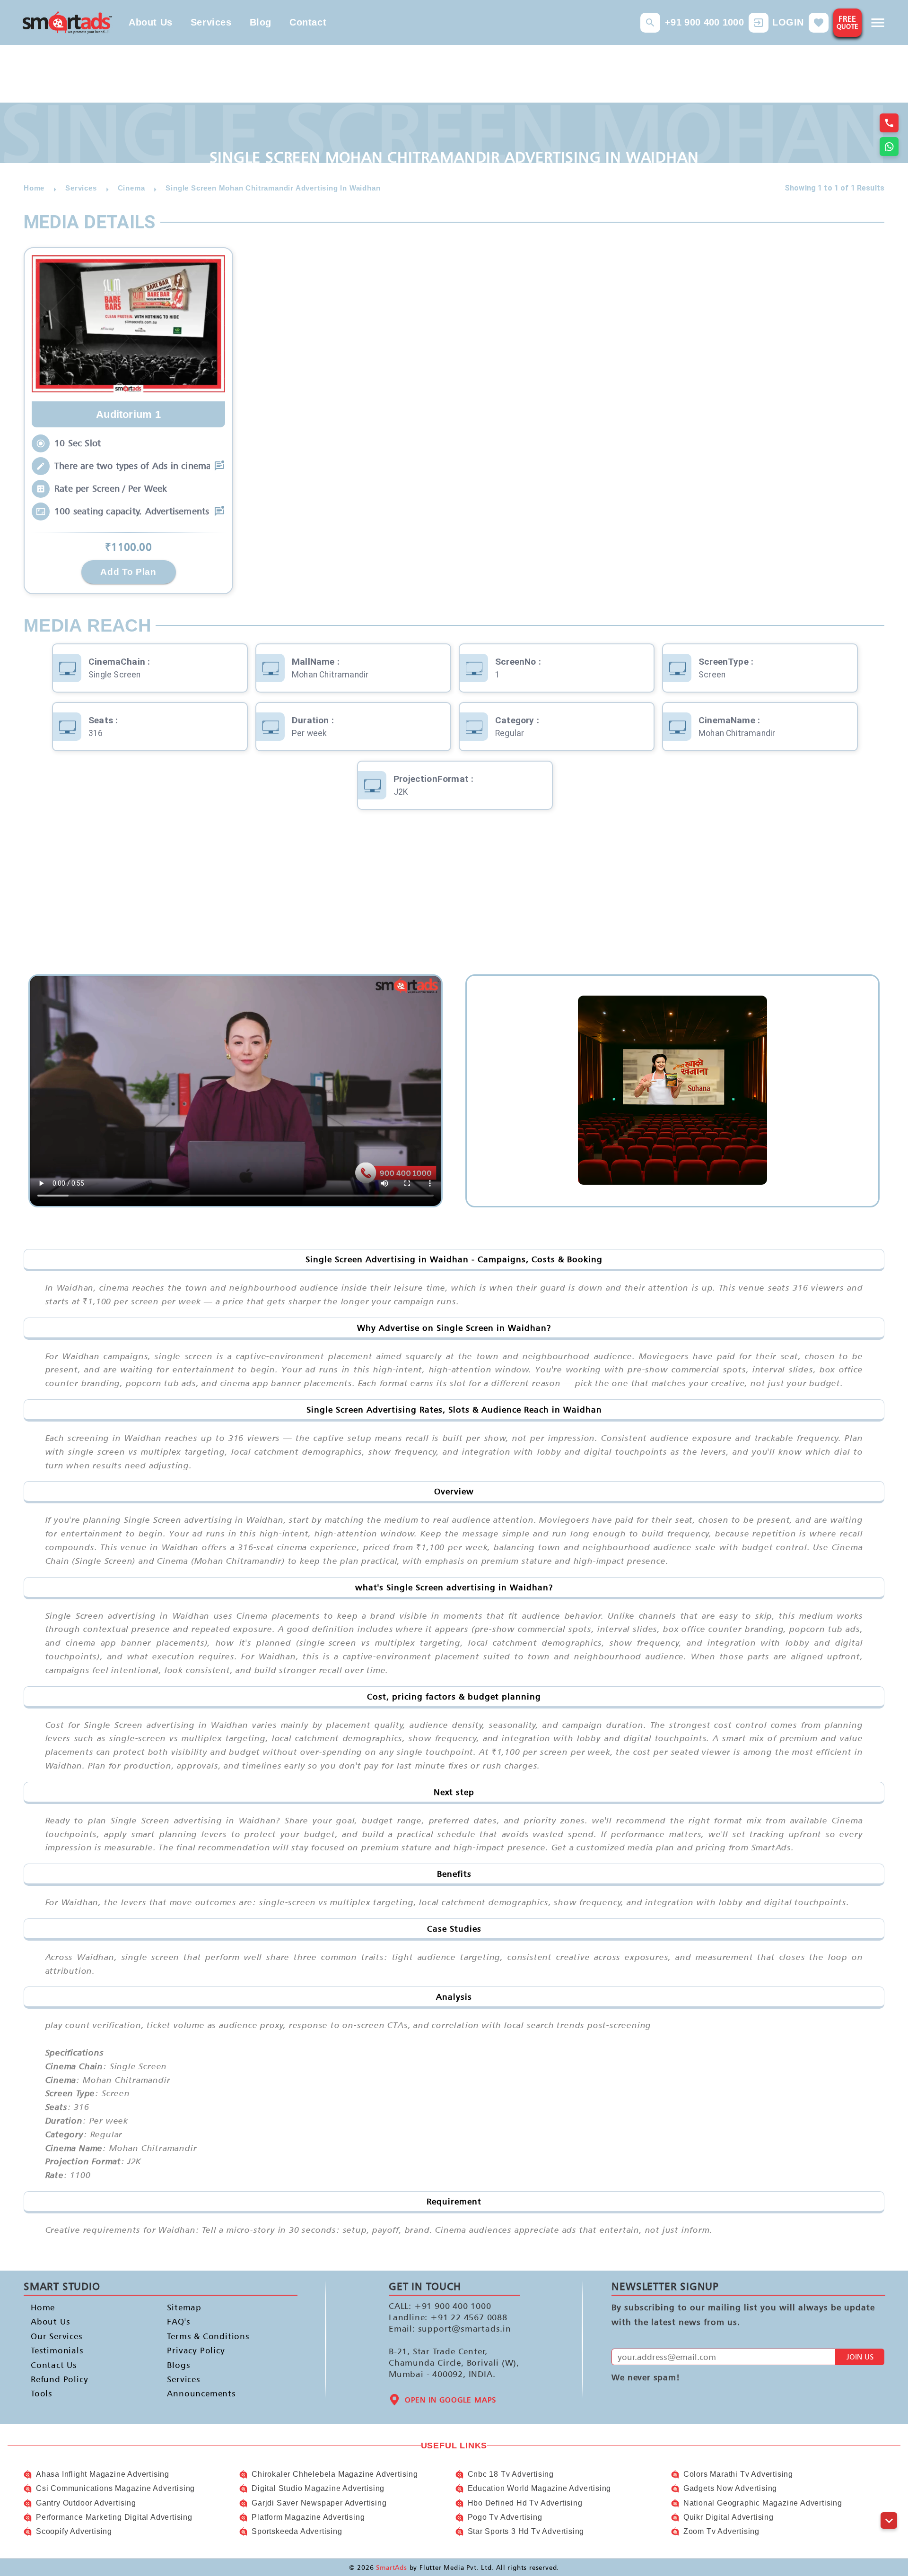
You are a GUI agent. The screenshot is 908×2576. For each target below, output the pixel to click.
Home (43, 2307)
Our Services (57, 2336)
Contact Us (54, 2364)
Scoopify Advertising (74, 2531)
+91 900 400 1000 (704, 22)
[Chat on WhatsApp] (889, 147)
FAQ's (179, 2321)
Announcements (201, 2393)
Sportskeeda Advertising (297, 2531)
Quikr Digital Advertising (729, 2517)
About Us (151, 22)
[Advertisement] (454, 899)
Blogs (179, 2364)
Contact (308, 22)
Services (211, 22)
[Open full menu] (878, 23)
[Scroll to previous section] (889, 2499)
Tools (42, 2393)
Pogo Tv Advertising (505, 2517)
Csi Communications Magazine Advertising (115, 2488)
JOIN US (860, 2357)
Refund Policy (59, 2379)
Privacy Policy (196, 2350)
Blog (261, 22)
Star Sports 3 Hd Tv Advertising (526, 2531)
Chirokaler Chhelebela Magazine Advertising (335, 2474)
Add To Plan (128, 572)
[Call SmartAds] (889, 123)
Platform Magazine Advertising (308, 2517)
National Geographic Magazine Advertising (763, 2503)
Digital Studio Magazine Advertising (318, 2488)
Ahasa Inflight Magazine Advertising (103, 2474)
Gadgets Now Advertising (730, 2488)
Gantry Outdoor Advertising (86, 2503)
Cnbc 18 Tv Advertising (511, 2474)
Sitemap (184, 2307)
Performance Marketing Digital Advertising (114, 2517)
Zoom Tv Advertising (721, 2531)
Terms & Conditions (208, 2336)
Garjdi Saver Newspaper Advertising (319, 2503)
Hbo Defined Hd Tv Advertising (525, 2503)
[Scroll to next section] (889, 2520)
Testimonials (57, 2350)
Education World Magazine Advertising (540, 2488)
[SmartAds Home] (67, 22)
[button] (650, 23)
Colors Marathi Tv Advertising (738, 2474)
